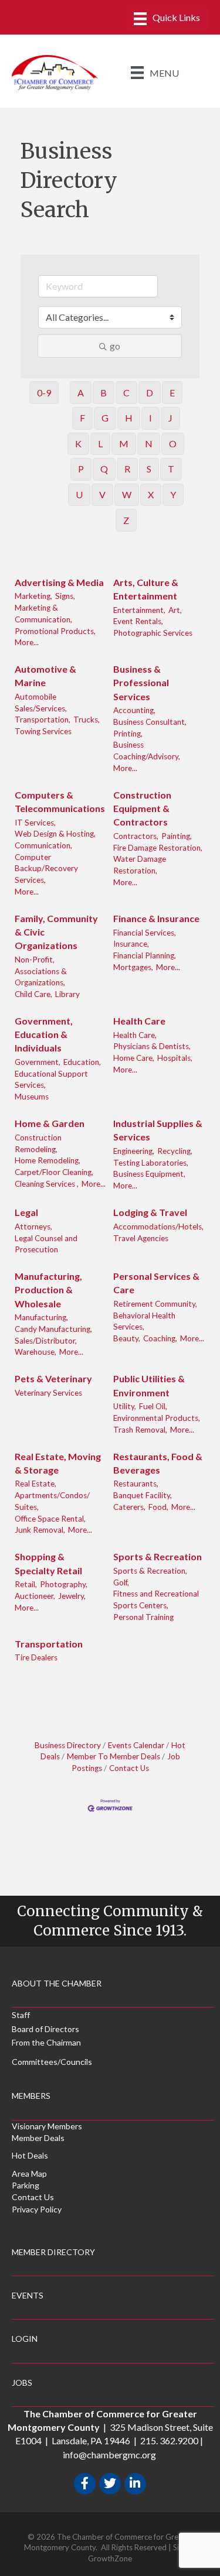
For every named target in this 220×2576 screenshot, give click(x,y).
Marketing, (33, 596)
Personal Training (143, 1617)
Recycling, (175, 1151)
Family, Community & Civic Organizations (56, 932)
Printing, (128, 734)
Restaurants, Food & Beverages (158, 1463)
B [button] (104, 393)
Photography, (64, 1584)
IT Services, (35, 823)
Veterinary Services (48, 1393)
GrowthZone (110, 2558)
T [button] (171, 469)
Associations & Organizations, (41, 977)
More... (27, 642)
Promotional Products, (55, 631)
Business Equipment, (149, 1174)
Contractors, (136, 836)
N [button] (149, 443)
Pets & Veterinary (53, 1378)
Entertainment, (139, 610)
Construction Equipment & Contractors (142, 808)
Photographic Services (153, 633)
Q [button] (104, 469)
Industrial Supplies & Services (158, 1130)
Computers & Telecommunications (60, 801)
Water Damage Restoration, (140, 865)
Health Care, (135, 1035)
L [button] (100, 443)
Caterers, (129, 1507)
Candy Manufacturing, (53, 1329)
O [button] (173, 443)
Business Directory (68, 1745)
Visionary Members (47, 2126)
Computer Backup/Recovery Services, (46, 869)
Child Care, (33, 994)
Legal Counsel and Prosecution (46, 1244)
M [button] (124, 443)
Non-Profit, (35, 960)
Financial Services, (145, 933)
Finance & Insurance (156, 918)
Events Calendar (136, 1745)
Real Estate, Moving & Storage (58, 1463)
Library (67, 994)
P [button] (81, 469)
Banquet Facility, (143, 1495)
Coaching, (160, 1338)
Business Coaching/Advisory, (147, 751)
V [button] (102, 494)
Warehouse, (35, 1352)
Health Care (139, 1021)
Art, (175, 610)
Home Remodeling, (48, 1160)
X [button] (151, 494)
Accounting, (134, 710)
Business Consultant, (150, 722)
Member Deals (38, 2138)
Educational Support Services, (51, 1080)
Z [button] (126, 520)
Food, (158, 1507)
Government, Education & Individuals (44, 1034)
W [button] (127, 494)
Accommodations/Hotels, (158, 1227)
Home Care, (134, 1058)
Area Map (29, 2173)
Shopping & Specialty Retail (48, 1563)
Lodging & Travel (150, 1212)
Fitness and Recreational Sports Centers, (156, 1599)
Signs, (65, 596)
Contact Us (129, 1768)
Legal (26, 1212)
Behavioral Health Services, (144, 1321)
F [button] (82, 418)
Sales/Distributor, (46, 1341)
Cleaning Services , (47, 1184)
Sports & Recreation (158, 1556)
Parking (26, 2185)
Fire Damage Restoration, (158, 848)
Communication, (43, 845)
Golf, (121, 1582)
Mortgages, (133, 967)
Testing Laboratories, (151, 1163)
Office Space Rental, (50, 1519)
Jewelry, (72, 1596)
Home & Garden (50, 1123)
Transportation (49, 1644)
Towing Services (43, 731)
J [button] (170, 418)
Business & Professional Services (141, 682)
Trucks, (87, 720)
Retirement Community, (155, 1304)
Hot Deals (30, 2155)
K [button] (78, 443)
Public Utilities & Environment (149, 1385)
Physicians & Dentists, (152, 1046)
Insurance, (131, 944)
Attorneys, (33, 1227)
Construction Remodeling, (38, 1143)
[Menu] (167, 18)
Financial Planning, (145, 955)
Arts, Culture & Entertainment (146, 589)
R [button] (127, 469)
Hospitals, (175, 1058)
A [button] (81, 393)
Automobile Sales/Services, (41, 703)
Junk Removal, (40, 1530)
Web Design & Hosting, (55, 834)
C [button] (126, 393)
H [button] (129, 418)
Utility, (125, 1406)
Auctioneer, (35, 1596)
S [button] (149, 469)
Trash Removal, (140, 1430)
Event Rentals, (138, 621)
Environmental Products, (157, 1418)
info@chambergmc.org (109, 2455)
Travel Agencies (141, 1238)
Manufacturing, (41, 1317)
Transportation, (43, 720)
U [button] (79, 494)
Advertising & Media (59, 582)
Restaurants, (136, 1484)
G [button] (105, 418)
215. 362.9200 (169, 2440)
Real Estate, (35, 1484)
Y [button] (173, 494)
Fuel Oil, (153, 1406)
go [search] (115, 346)
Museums (32, 1097)
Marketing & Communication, (43, 614)
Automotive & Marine (45, 676)
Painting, (177, 836)
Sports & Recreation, (150, 1571)
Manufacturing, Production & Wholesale (48, 1289)
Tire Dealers (36, 1657)
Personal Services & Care (156, 1283)
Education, (82, 1062)
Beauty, (127, 1338)
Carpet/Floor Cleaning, (54, 1172)
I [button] (150, 418)
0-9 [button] (44, 393)
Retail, (26, 1584)
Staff (21, 2015)
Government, (38, 1062)
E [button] (172, 393)
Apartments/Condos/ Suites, (52, 1501)
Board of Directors (45, 2029)
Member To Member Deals (114, 1756)
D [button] (150, 393)
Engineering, (134, 1151)
